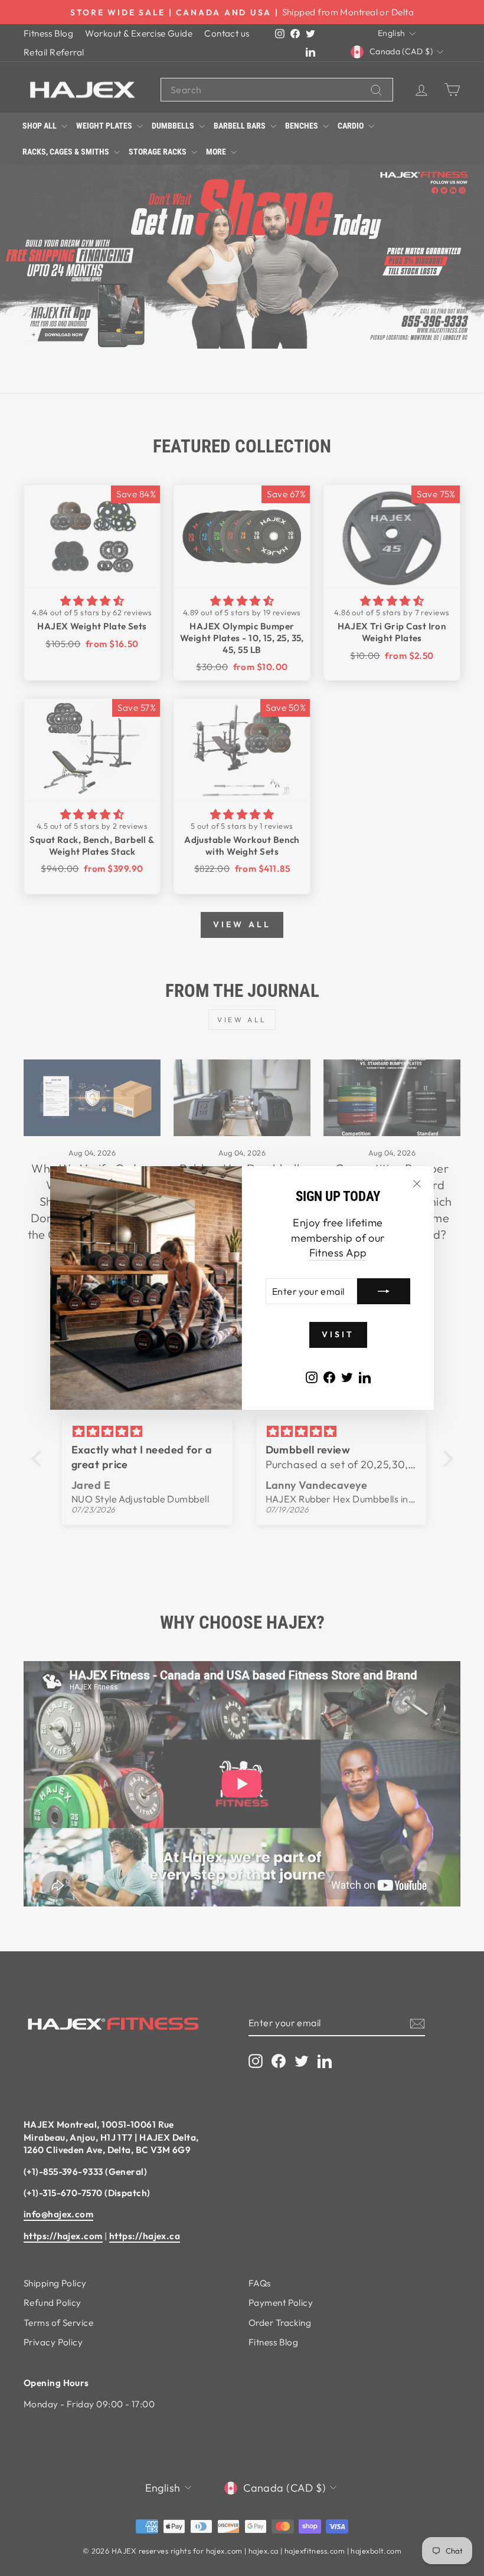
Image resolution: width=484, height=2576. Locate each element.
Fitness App (338, 1253)
